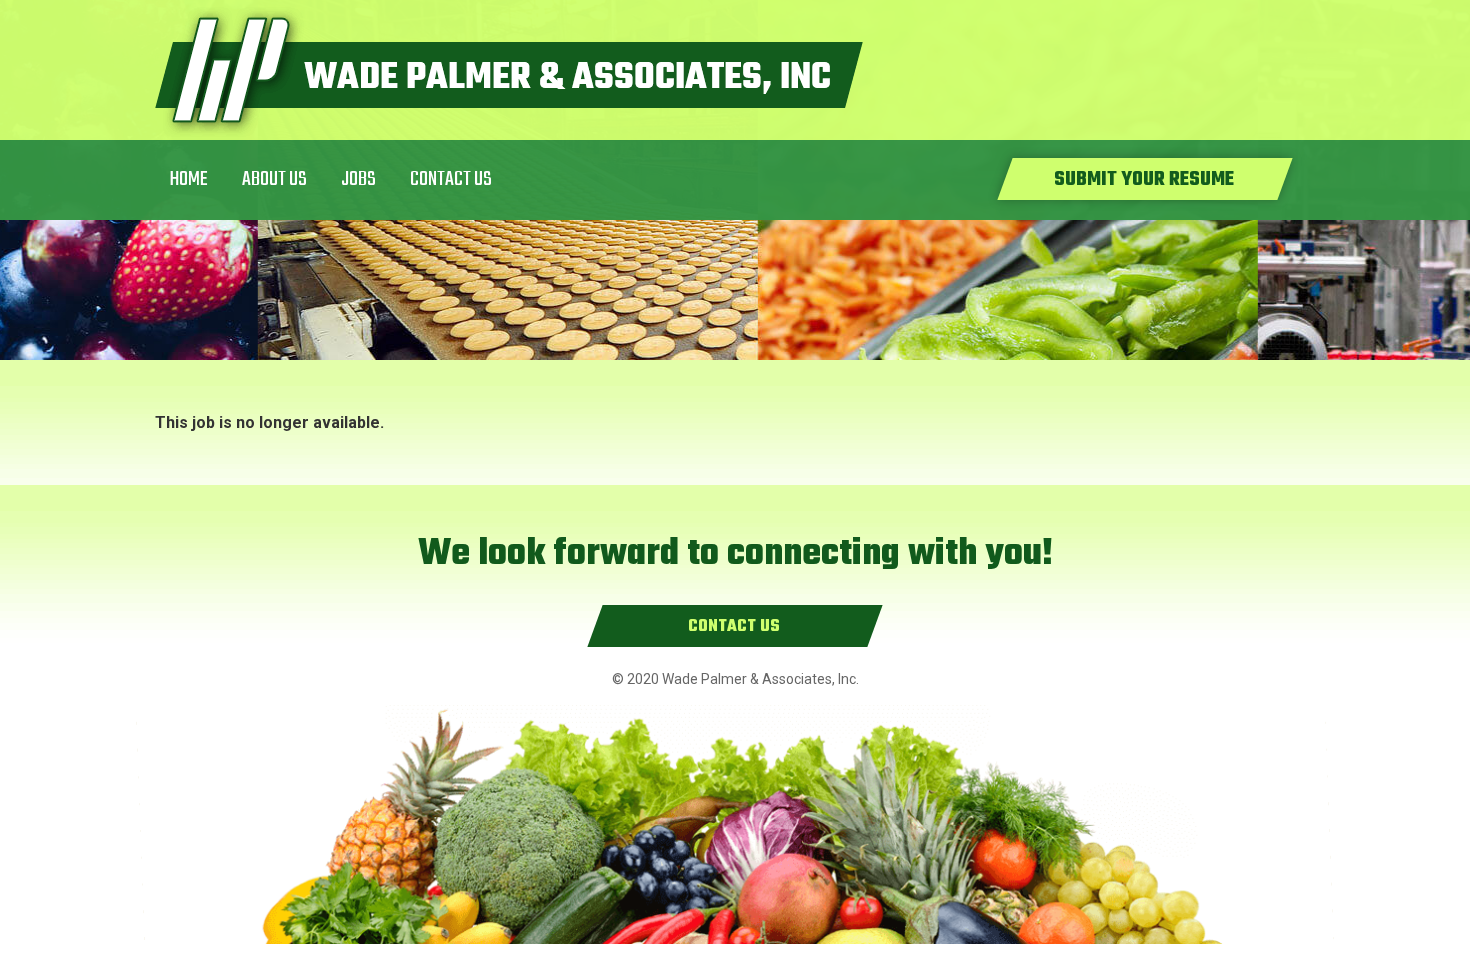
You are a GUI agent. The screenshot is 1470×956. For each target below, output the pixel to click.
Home (189, 179)
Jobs (358, 179)
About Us (274, 179)
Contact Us (451, 179)
